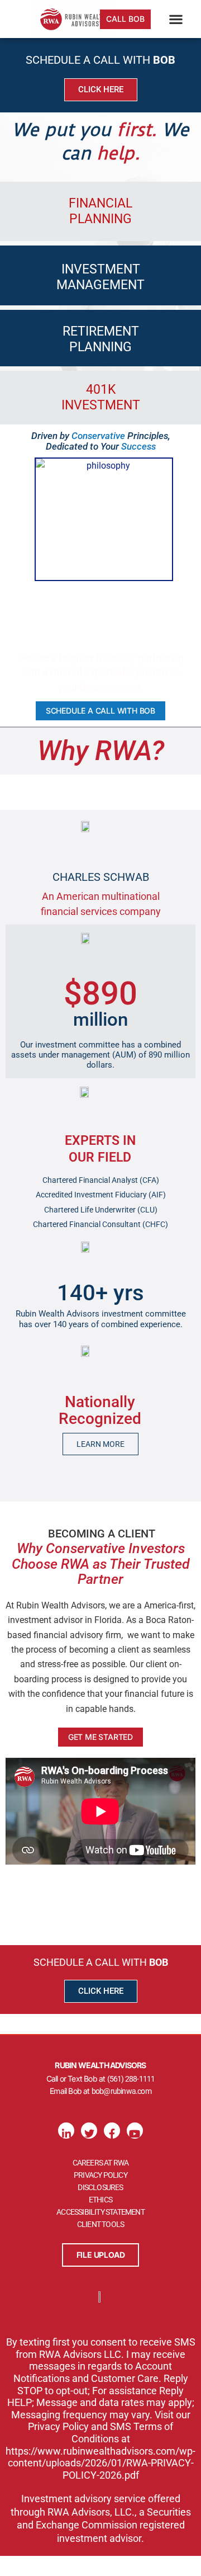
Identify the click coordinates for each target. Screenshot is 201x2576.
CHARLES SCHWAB (101, 877)
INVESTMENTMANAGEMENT (100, 277)
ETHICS (100, 2200)
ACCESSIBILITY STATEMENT (100, 2212)
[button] (176, 19)
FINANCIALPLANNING (100, 211)
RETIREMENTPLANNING (101, 339)
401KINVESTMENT (101, 397)
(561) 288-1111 (131, 2079)
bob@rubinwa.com (121, 2091)
